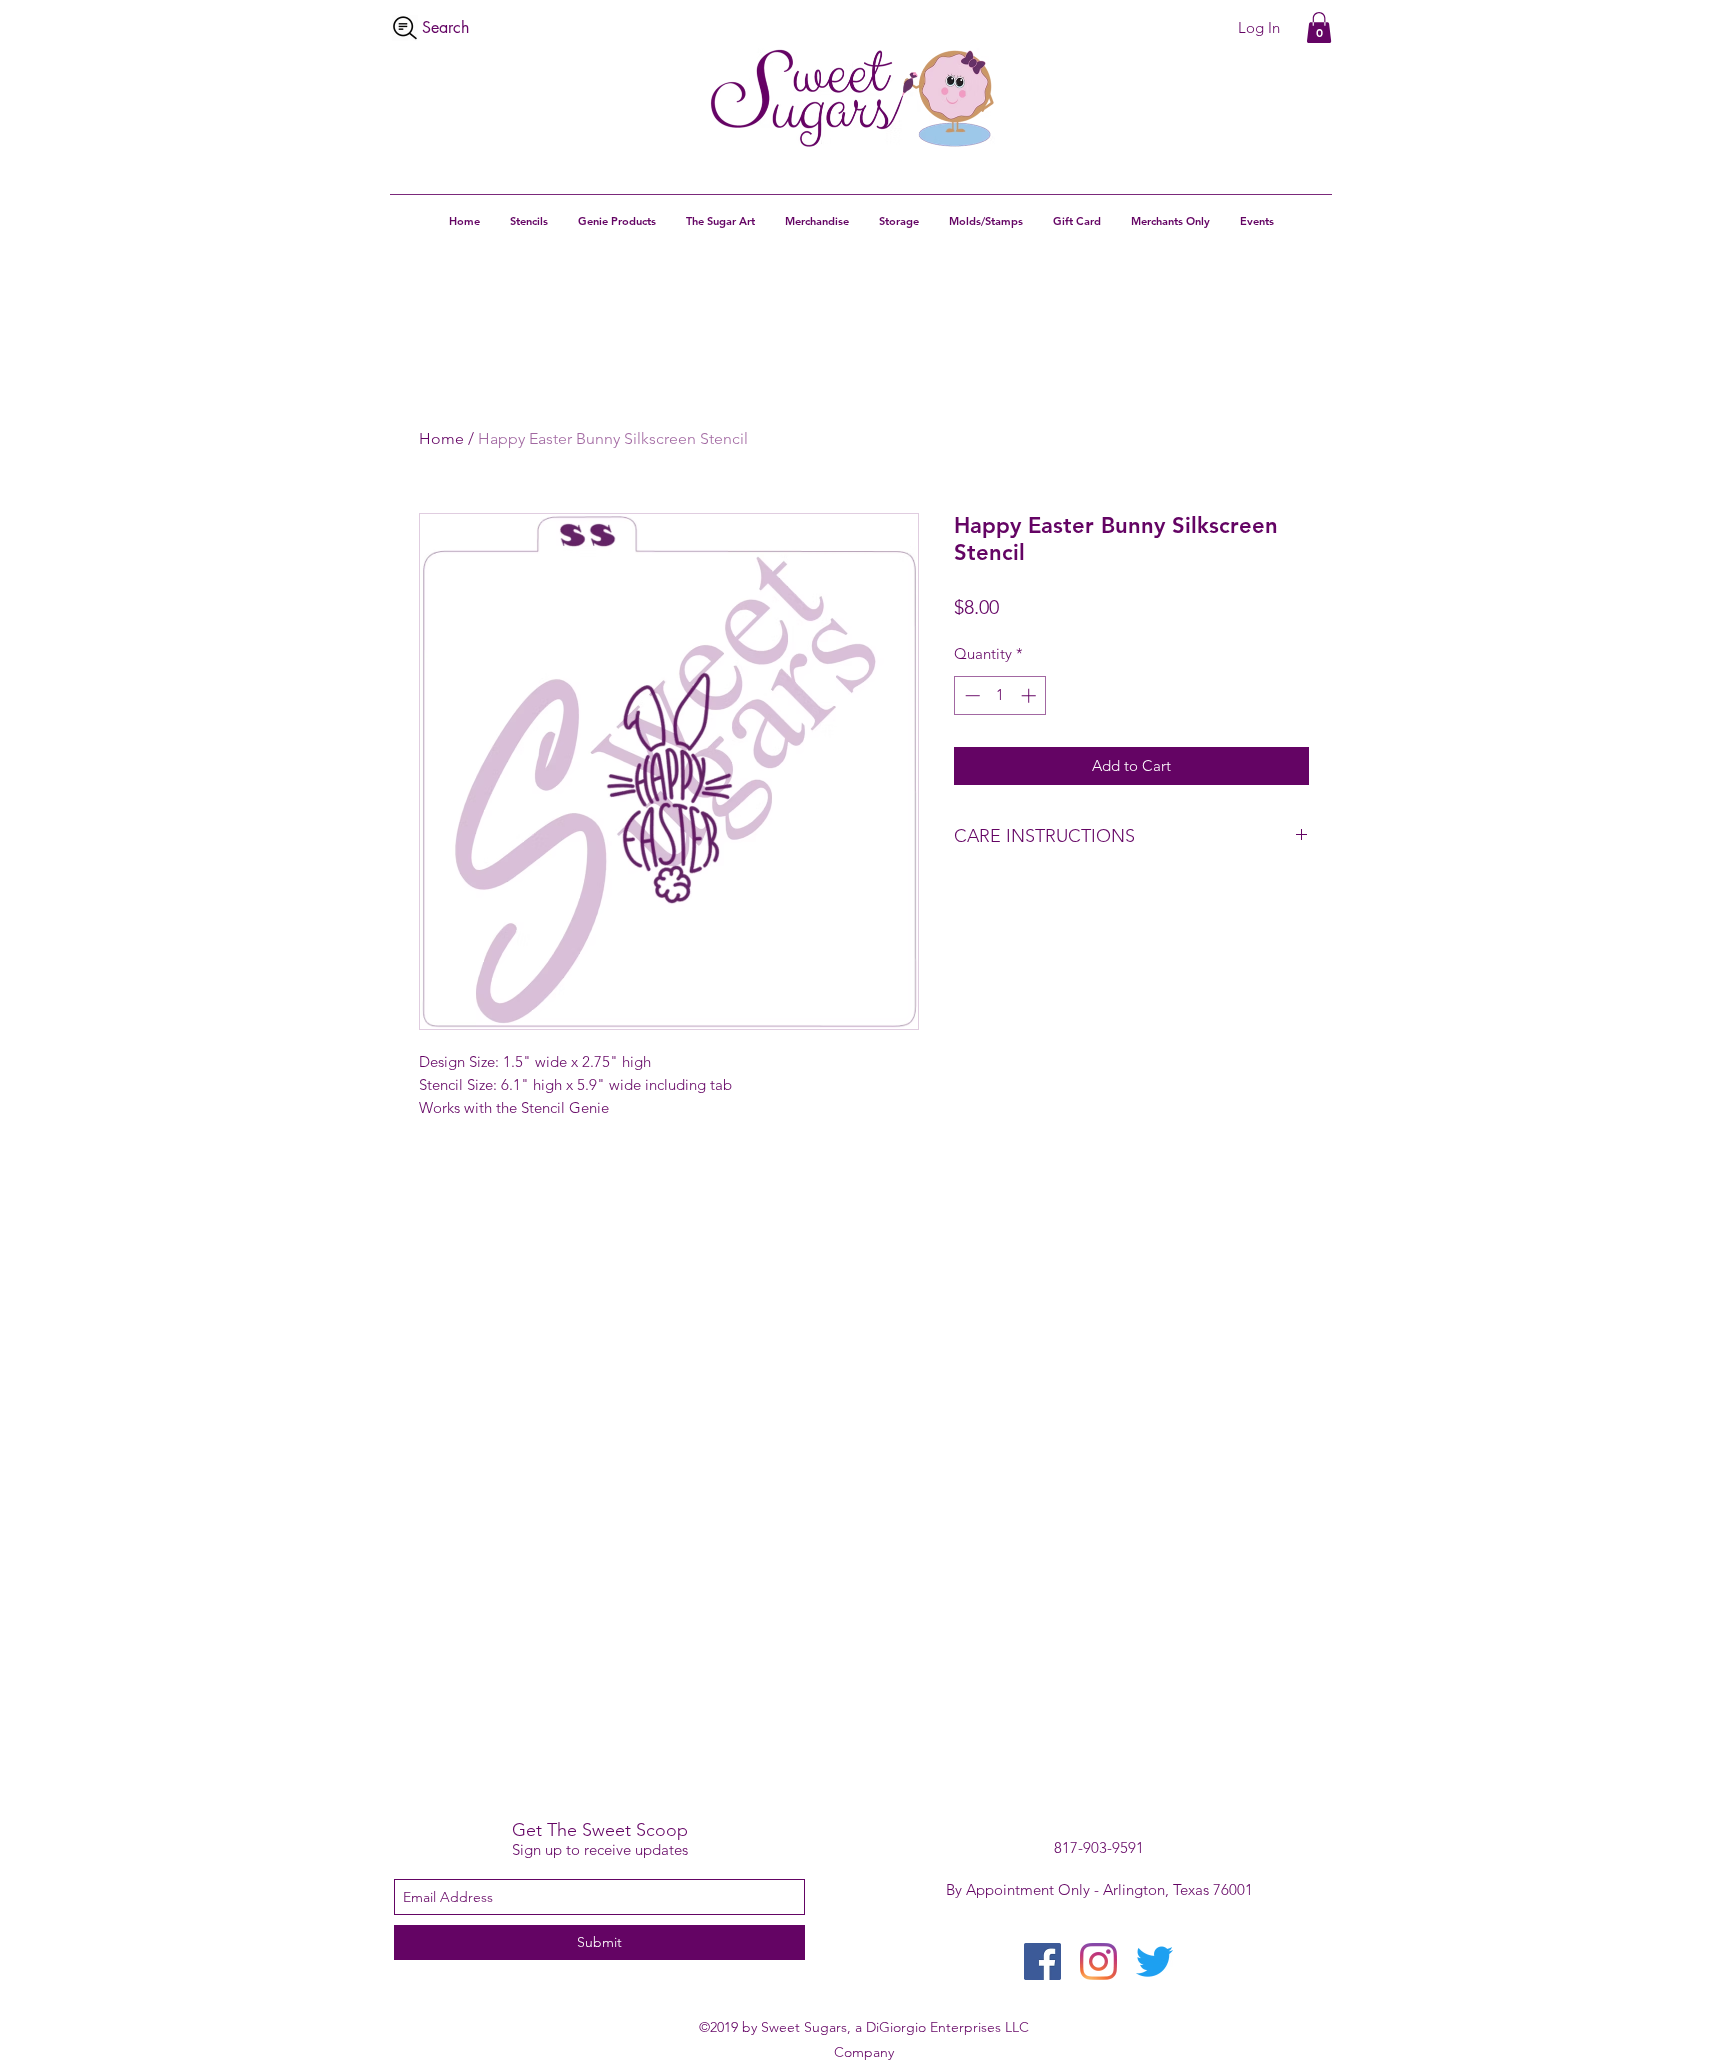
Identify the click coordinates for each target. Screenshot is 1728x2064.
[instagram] (1098, 1961)
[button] (1319, 27)
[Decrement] (970, 695)
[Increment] (1030, 695)
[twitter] (1154, 1961)
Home (441, 438)
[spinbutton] (1000, 695)
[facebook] (1042, 1961)
